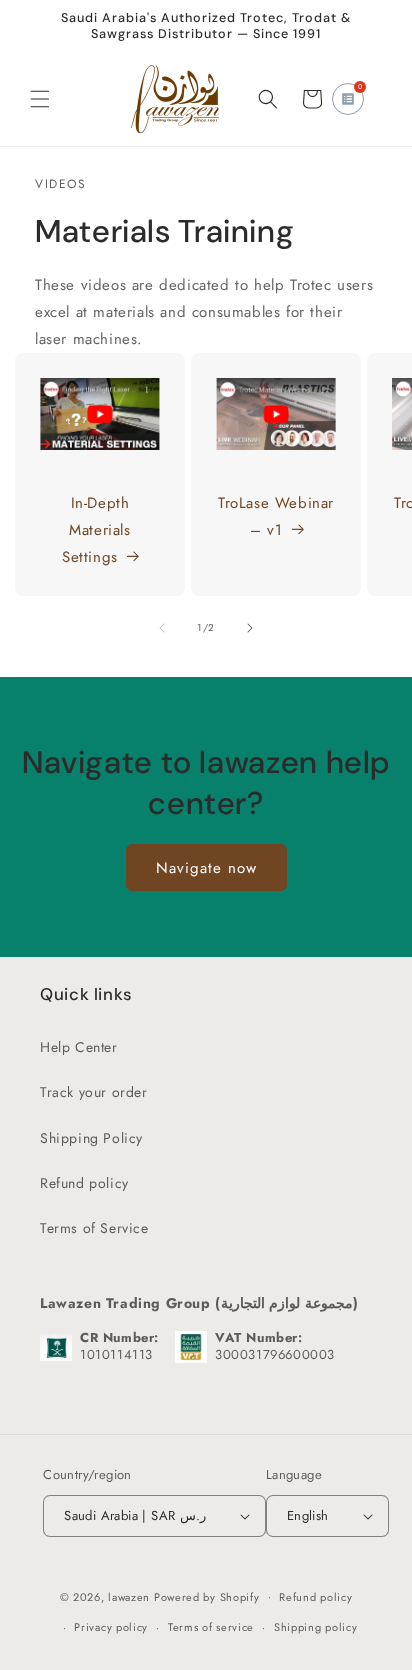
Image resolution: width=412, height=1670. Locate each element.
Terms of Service (94, 1228)
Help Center (79, 1047)
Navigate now (206, 867)
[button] (40, 99)
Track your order (94, 1092)
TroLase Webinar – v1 (276, 516)
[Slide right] (250, 628)
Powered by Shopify (207, 1596)
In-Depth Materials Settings (96, 530)
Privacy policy (111, 1627)
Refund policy (84, 1183)
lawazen (131, 1596)
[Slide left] (162, 628)
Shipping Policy (91, 1138)
